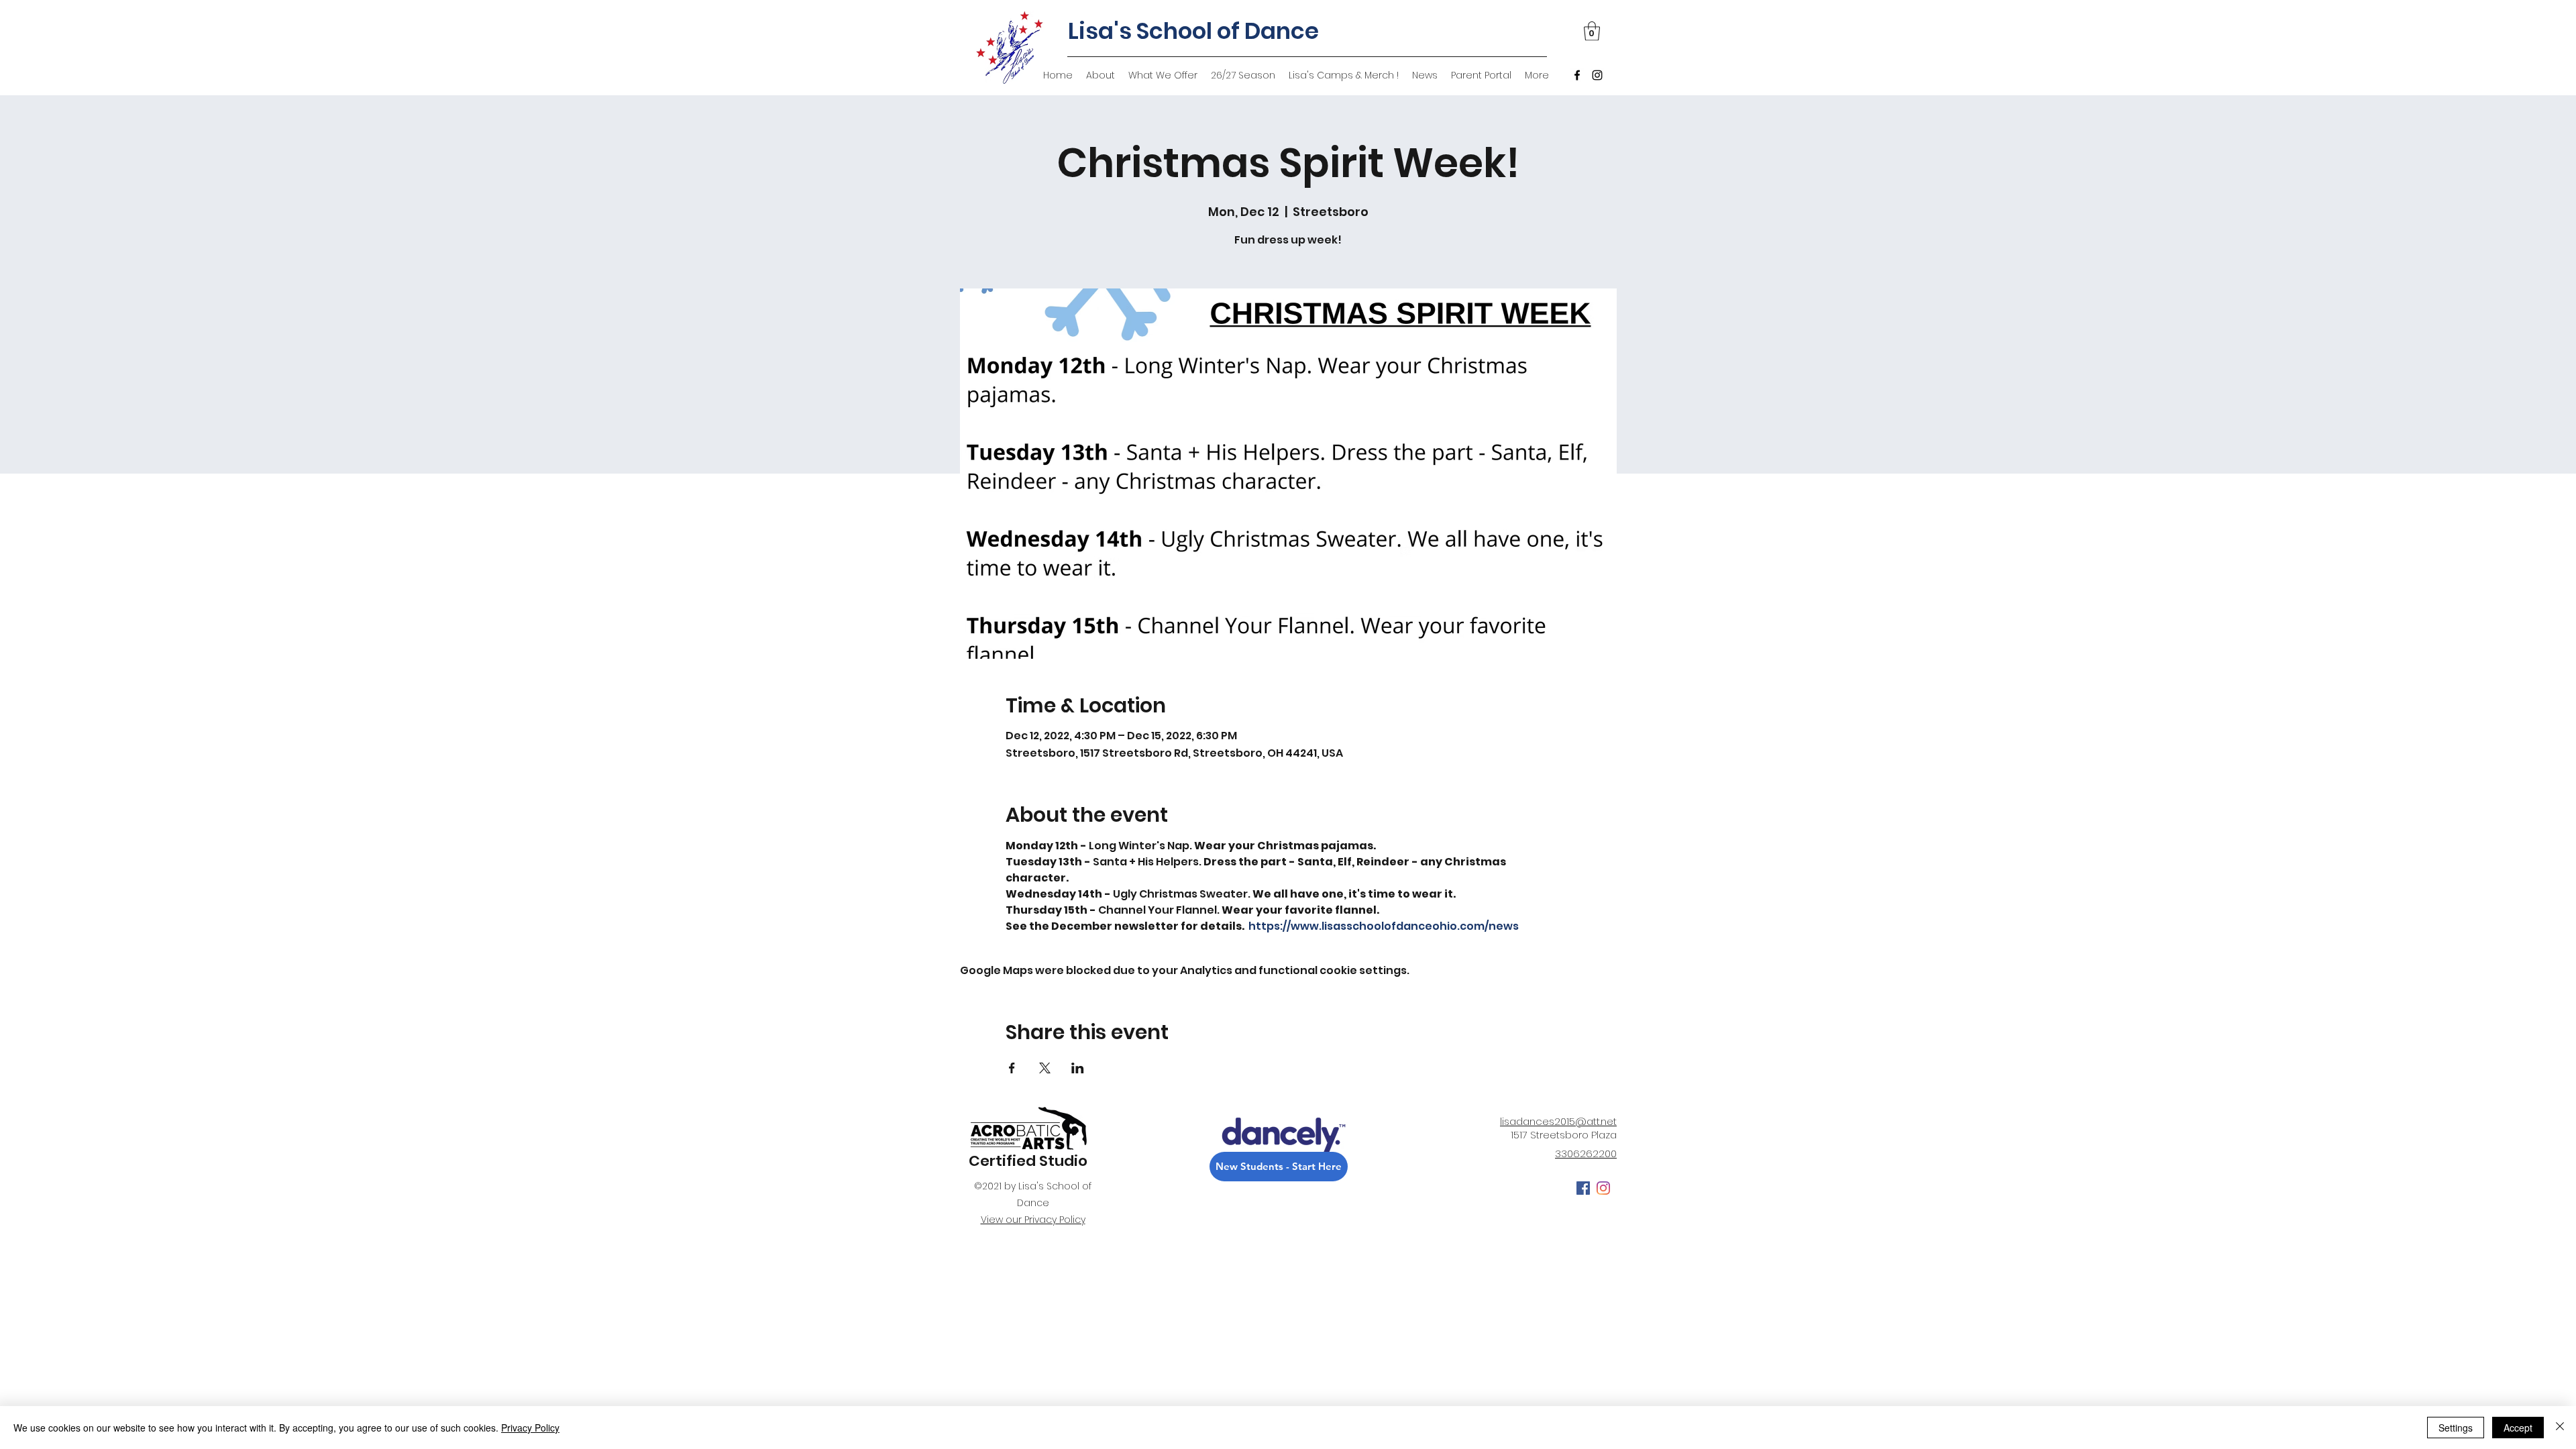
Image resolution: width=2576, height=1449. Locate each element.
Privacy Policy (530, 1428)
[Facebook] (1577, 75)
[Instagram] (1597, 75)
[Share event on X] (1045, 1068)
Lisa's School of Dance (1193, 31)
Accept (2518, 1428)
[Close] (2560, 1428)
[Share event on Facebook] (1012, 1068)
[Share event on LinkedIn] (1078, 1068)
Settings (2456, 1428)
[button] (1592, 31)
